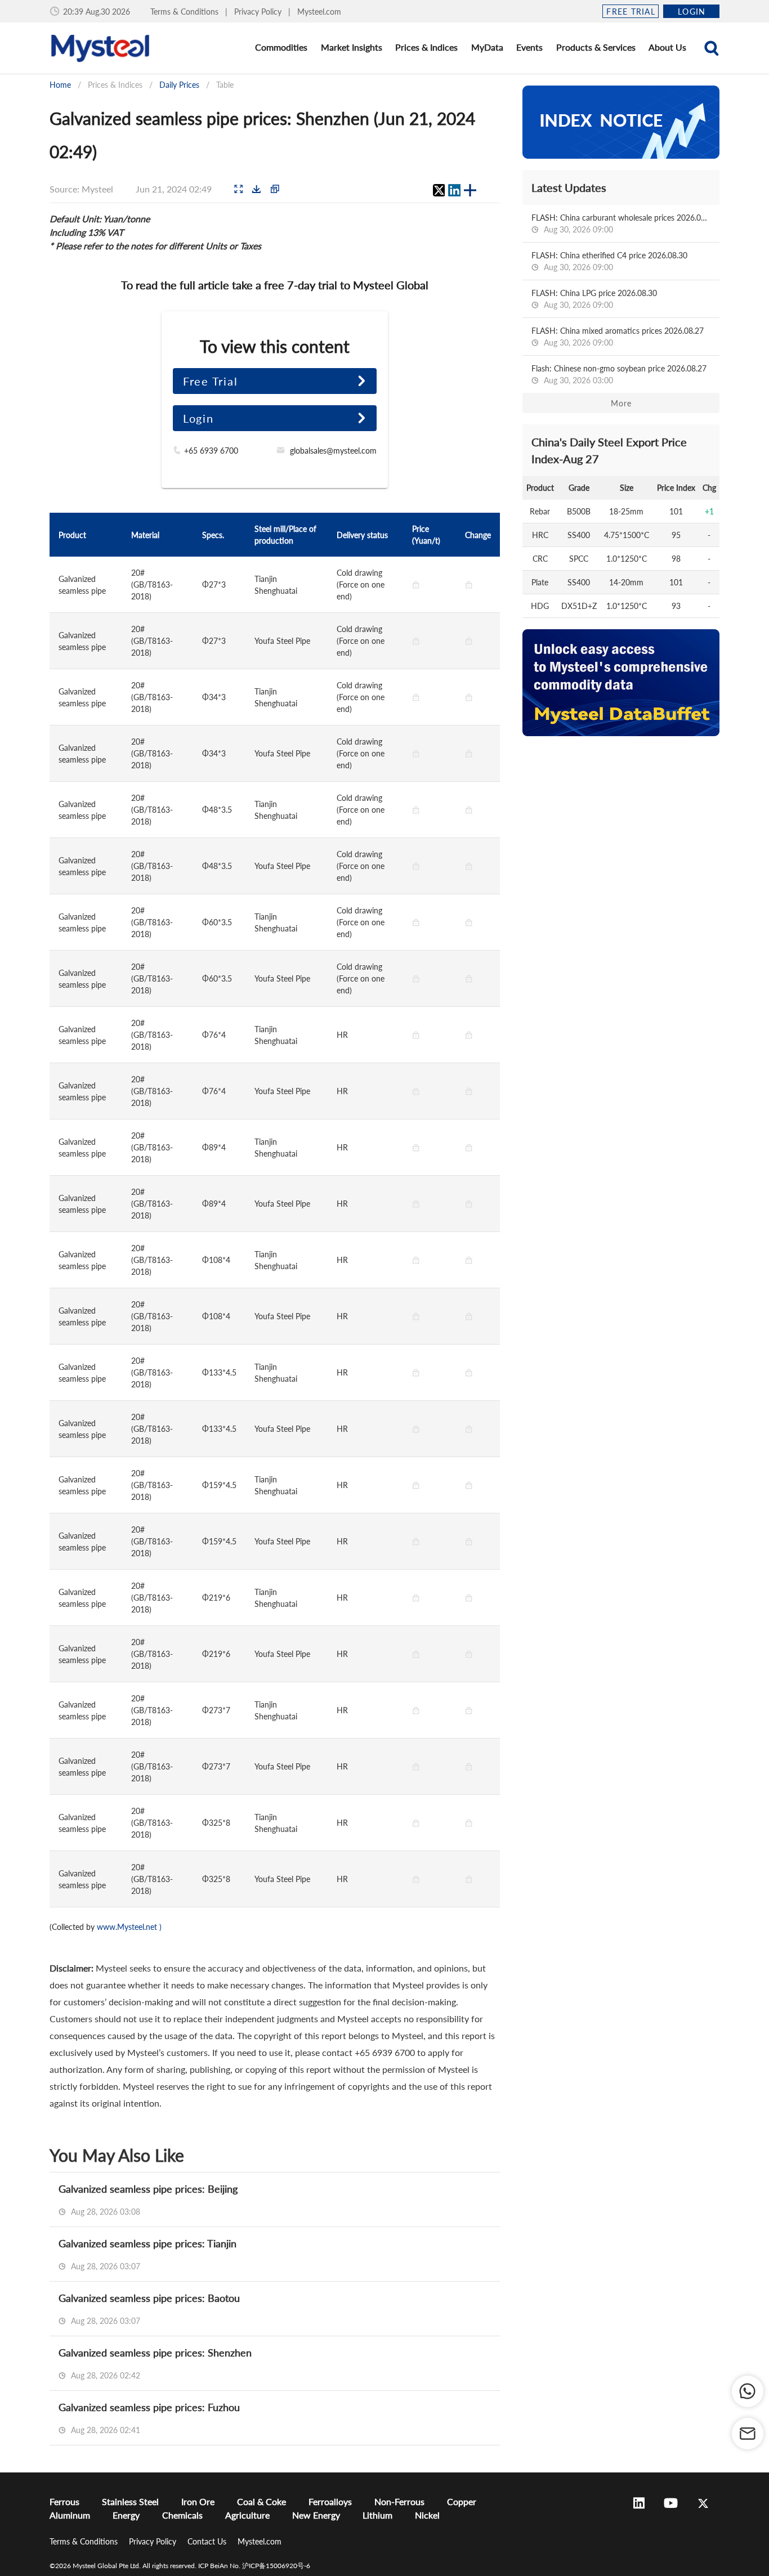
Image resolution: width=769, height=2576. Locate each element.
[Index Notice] (621, 122)
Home (60, 85)
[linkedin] (454, 190)
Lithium (377, 2515)
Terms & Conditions (185, 12)
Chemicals (182, 2515)
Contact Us (208, 2541)
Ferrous (64, 2501)
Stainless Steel (130, 2501)
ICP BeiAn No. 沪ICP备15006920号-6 (254, 2566)
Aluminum (70, 2515)
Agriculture (247, 2515)
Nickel (427, 2515)
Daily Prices (179, 85)
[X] (439, 190)
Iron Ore (198, 2501)
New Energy (316, 2515)
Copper (462, 2501)
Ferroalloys (330, 2501)
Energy (126, 2515)
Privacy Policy (259, 12)
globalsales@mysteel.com (333, 451)
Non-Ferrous (399, 2501)
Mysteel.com (319, 12)
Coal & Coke (261, 2501)
